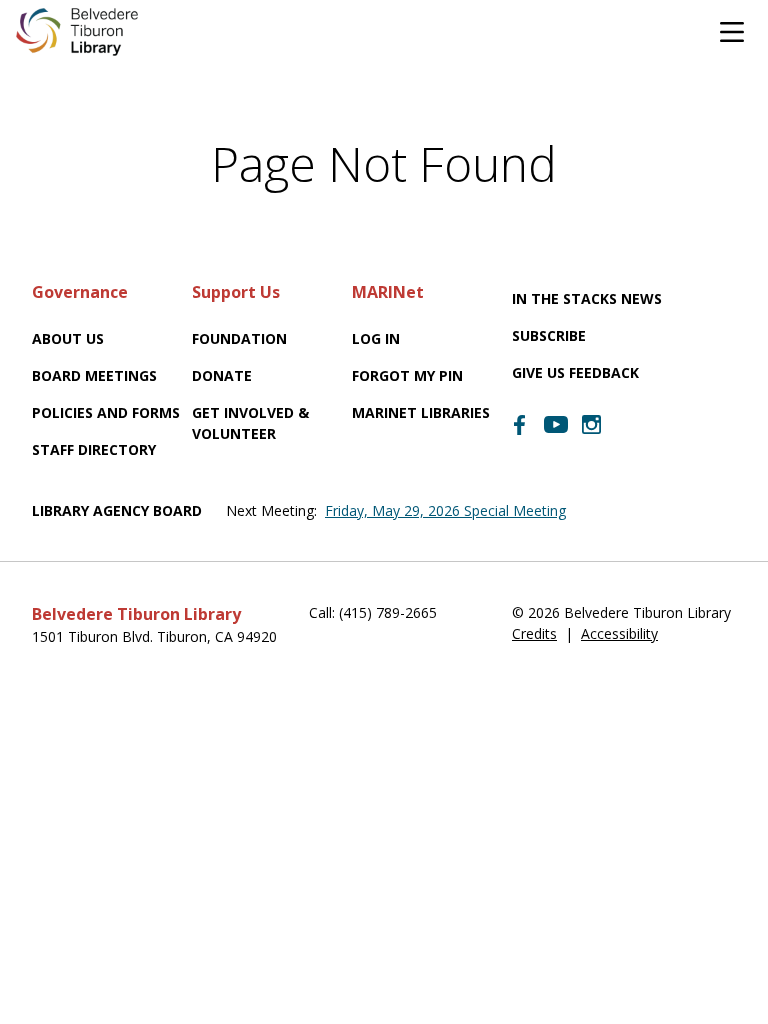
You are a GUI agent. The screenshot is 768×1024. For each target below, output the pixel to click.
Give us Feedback (575, 372)
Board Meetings (94, 375)
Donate (222, 375)
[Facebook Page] (520, 425)
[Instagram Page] (592, 425)
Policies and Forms (106, 412)
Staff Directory (94, 449)
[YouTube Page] (556, 423)
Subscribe (549, 335)
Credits (534, 633)
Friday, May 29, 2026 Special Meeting (445, 510)
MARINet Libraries (421, 412)
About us (68, 338)
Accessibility (619, 633)
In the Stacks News (587, 298)
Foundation (239, 338)
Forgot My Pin (407, 375)
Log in (376, 338)
